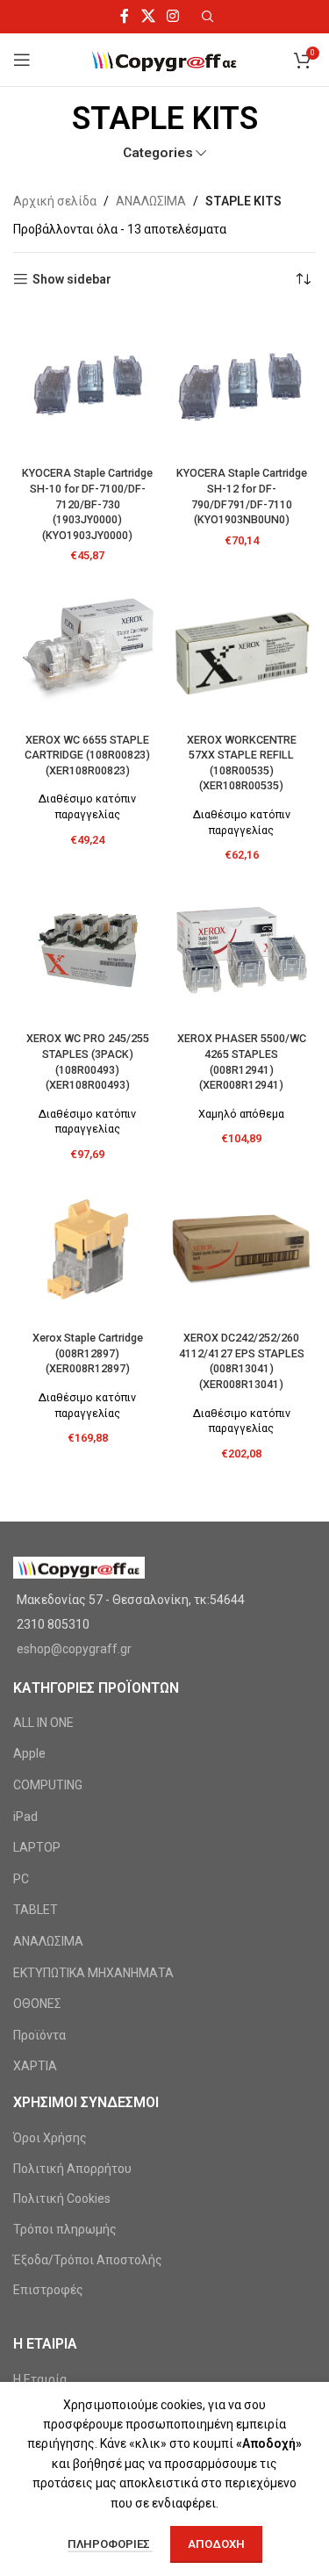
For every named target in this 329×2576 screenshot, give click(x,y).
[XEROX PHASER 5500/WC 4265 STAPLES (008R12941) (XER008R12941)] (242, 950)
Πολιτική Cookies (62, 2198)
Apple (29, 1753)
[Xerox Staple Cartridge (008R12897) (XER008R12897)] (88, 1249)
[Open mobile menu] (22, 60)
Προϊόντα (39, 2035)
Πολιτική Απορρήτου (72, 2169)
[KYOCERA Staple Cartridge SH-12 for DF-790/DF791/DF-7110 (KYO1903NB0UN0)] (242, 385)
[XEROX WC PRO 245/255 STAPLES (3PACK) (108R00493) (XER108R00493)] (88, 950)
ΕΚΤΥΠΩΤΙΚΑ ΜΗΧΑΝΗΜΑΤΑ (93, 1973)
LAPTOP (37, 1847)
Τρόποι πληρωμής (65, 2229)
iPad (25, 1817)
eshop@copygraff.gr (74, 1649)
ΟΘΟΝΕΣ (37, 2004)
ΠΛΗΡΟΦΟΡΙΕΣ (110, 2544)
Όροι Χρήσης (50, 2138)
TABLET (36, 1910)
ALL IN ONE (43, 1723)
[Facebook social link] (125, 16)
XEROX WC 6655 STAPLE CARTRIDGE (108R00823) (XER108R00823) (87, 755)
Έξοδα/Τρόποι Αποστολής (88, 2260)
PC (21, 1879)
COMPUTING (48, 1785)
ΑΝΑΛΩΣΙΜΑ (151, 201)
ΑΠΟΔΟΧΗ (216, 2544)
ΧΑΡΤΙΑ (35, 2066)
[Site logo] (164, 59)
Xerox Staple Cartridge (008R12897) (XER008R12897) (88, 1353)
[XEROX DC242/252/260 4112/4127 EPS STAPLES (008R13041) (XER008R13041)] (242, 1249)
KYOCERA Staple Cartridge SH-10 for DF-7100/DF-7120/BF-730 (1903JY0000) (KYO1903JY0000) (87, 504)
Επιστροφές (48, 2290)
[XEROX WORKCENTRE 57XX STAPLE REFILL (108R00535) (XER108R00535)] (242, 651)
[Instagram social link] (172, 16)
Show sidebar (72, 279)
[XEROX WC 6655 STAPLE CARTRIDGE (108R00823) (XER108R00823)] (88, 651)
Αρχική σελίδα (55, 201)
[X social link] (148, 16)
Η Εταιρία (40, 2379)
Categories (158, 153)
